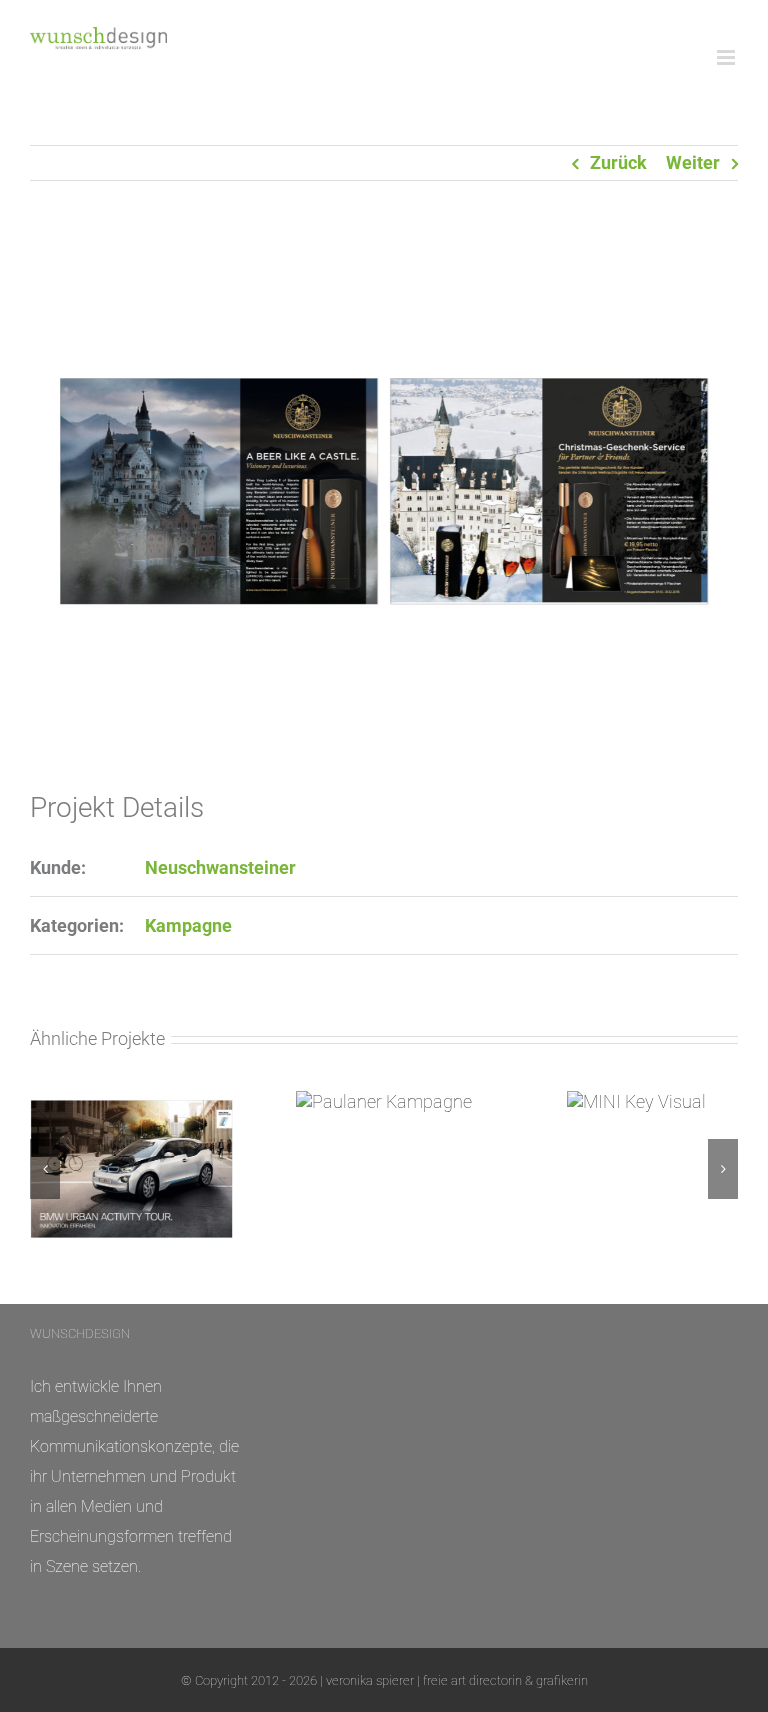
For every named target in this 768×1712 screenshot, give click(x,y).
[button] (45, 1169)
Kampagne (188, 925)
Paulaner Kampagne (383, 1101)
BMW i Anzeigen (131, 1168)
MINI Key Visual (636, 1101)
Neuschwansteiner (220, 867)
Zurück (618, 162)
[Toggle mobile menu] (727, 57)
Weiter (693, 162)
